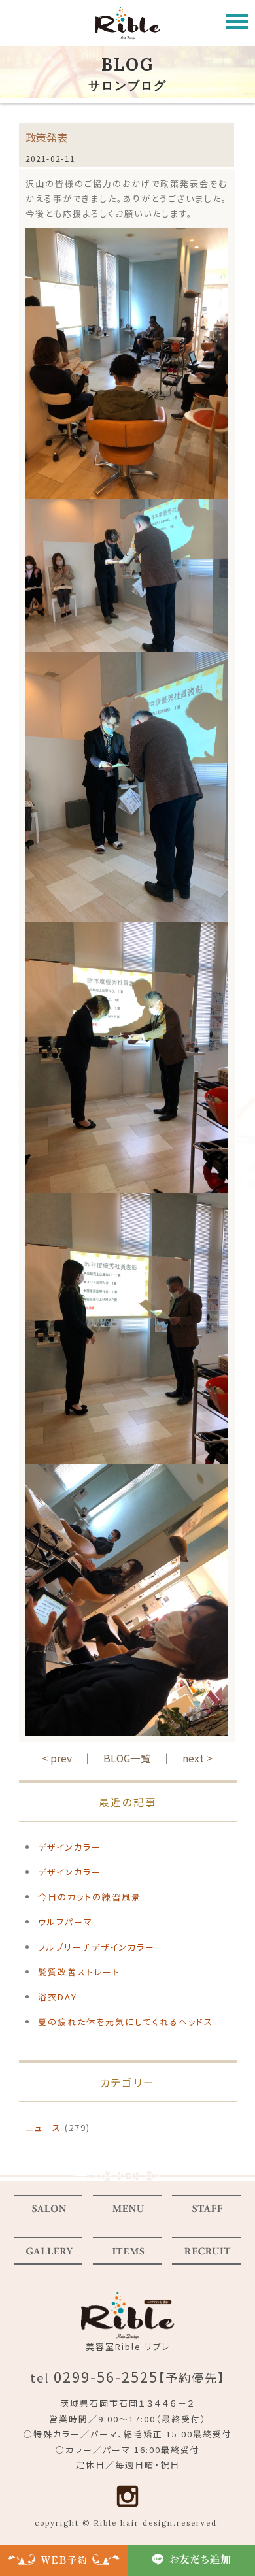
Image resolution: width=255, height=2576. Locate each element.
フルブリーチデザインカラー (96, 1947)
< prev (57, 1758)
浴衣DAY (58, 1997)
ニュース (43, 2127)
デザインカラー (70, 1847)
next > (197, 1758)
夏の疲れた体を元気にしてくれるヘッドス (126, 2022)
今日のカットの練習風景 (90, 1897)
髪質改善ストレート (79, 1972)
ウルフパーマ (65, 1922)
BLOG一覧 (127, 1758)
